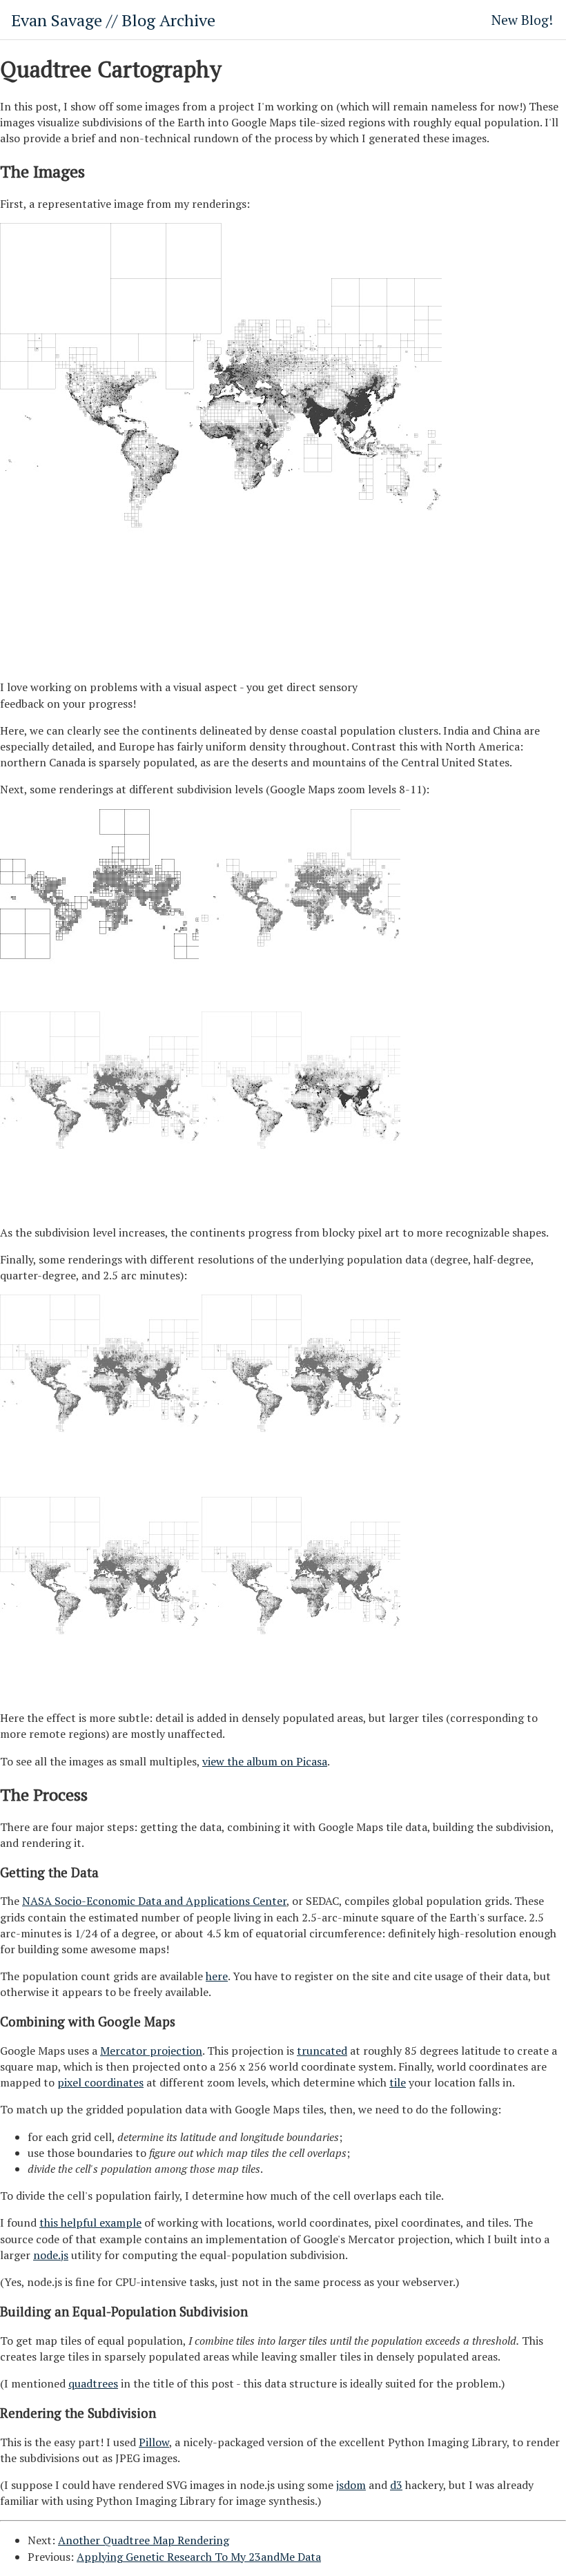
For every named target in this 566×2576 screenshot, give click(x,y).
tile (398, 2082)
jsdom (351, 2485)
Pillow (154, 2442)
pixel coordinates (100, 2082)
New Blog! (522, 20)
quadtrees (93, 2383)
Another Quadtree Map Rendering (144, 2540)
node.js (51, 2255)
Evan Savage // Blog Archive (113, 20)
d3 (396, 2485)
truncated (322, 2051)
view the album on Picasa (265, 1761)
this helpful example (90, 2222)
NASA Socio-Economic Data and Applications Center (154, 1901)
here (217, 1976)
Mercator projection (151, 2051)
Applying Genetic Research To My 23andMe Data (199, 2557)
